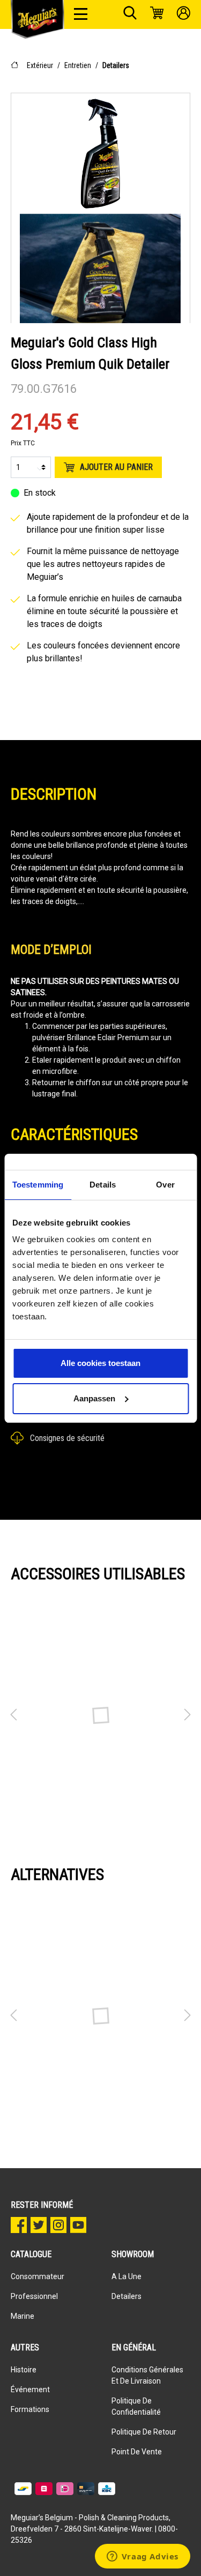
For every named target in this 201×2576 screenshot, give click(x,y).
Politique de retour (144, 2432)
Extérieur (40, 65)
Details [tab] (103, 1185)
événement (30, 2390)
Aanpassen (94, 1398)
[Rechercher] (130, 14)
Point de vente (137, 2452)
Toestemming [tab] (38, 1185)
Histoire (24, 2370)
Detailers (116, 65)
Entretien (78, 65)
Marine (23, 2316)
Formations (30, 2409)
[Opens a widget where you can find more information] (142, 2557)
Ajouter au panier (116, 467)
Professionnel (34, 2296)
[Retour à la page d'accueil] (38, 19)
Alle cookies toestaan (100, 1363)
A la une (126, 2276)
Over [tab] (165, 1185)
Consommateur (38, 2276)
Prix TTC (23, 443)
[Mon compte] (184, 14)
